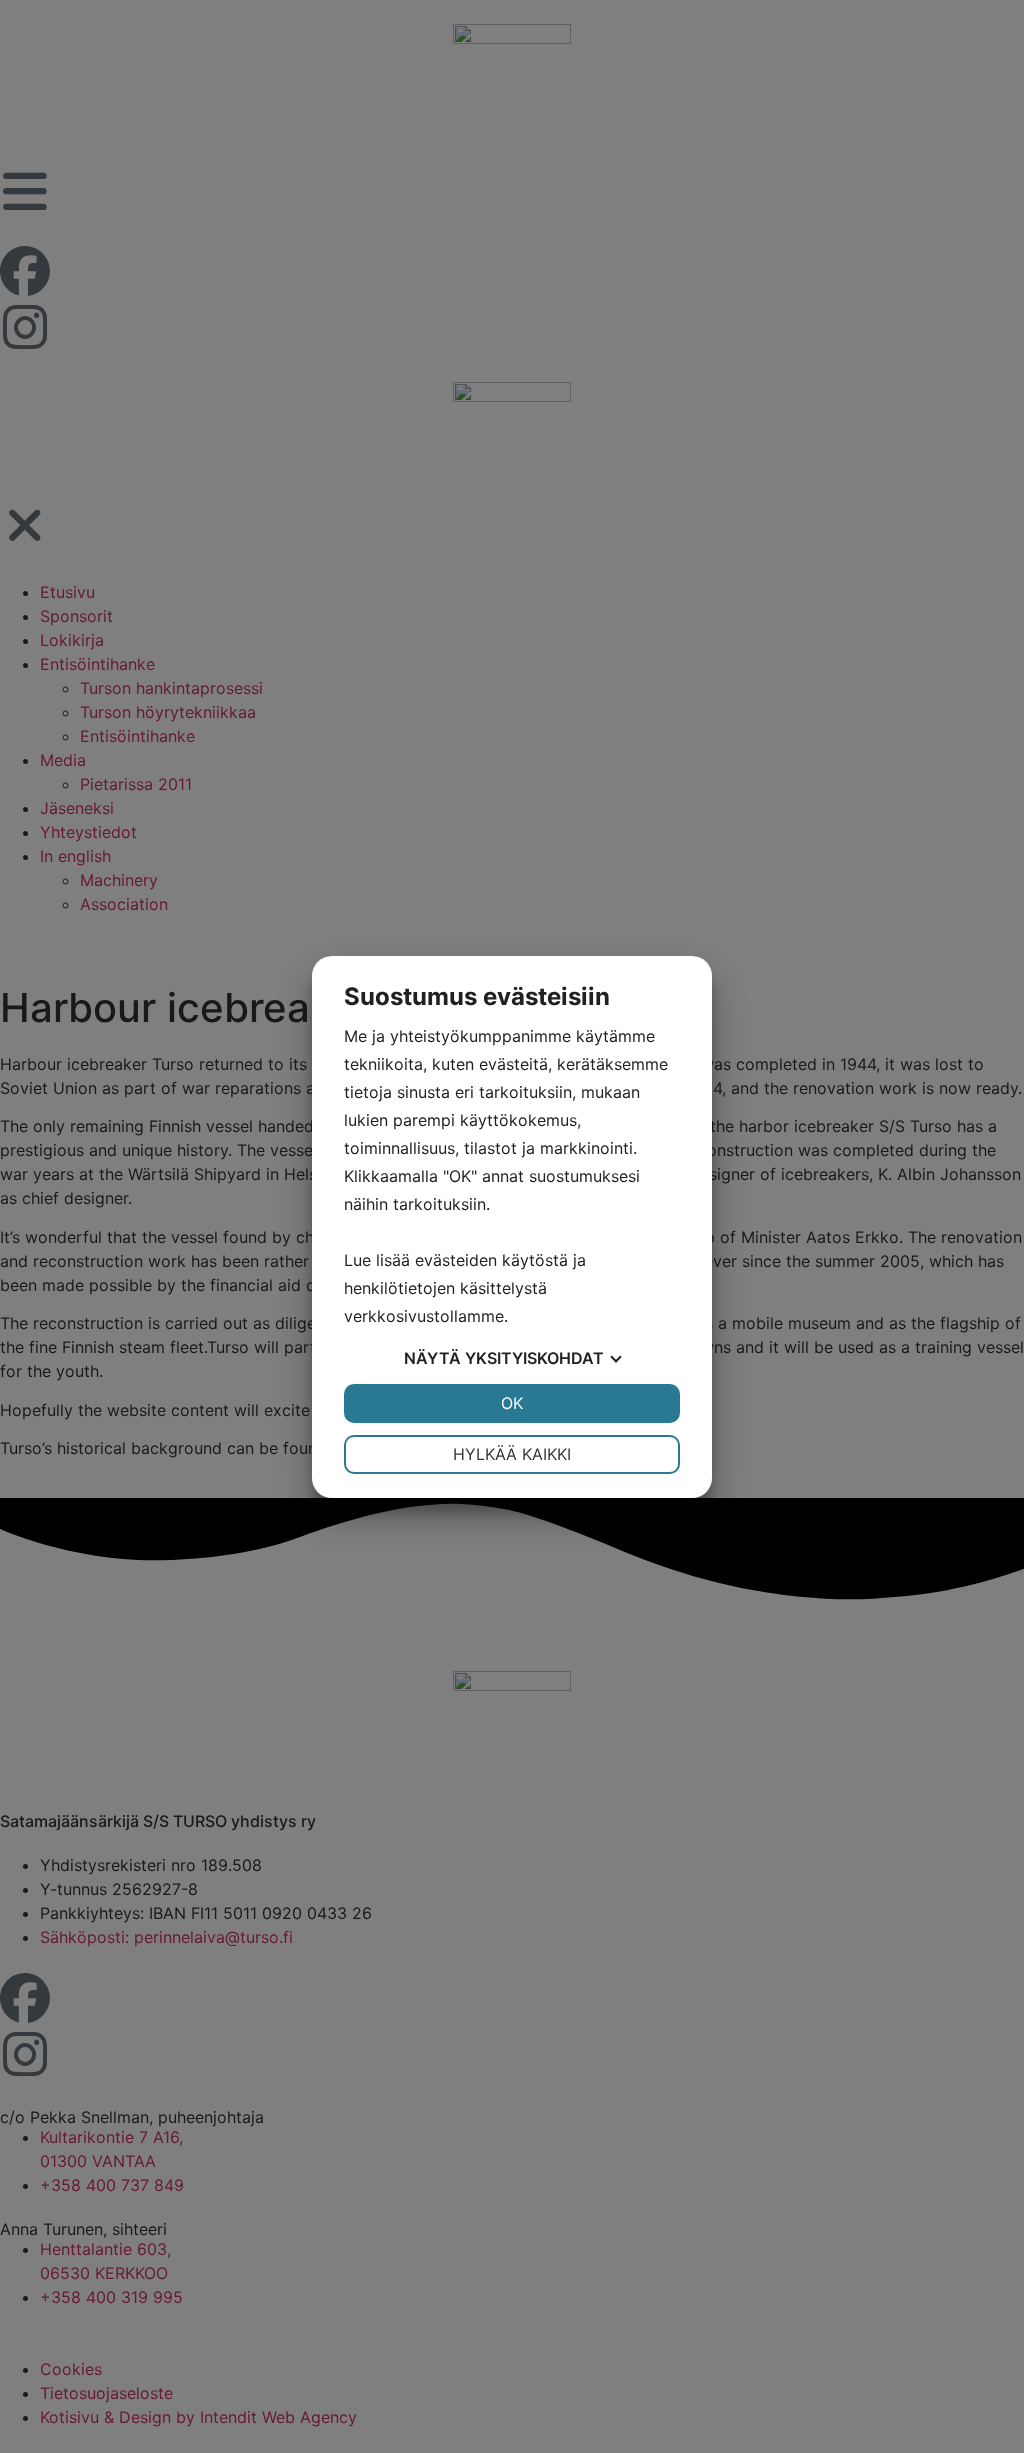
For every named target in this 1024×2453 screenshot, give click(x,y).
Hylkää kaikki (512, 1454)
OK (512, 1403)
